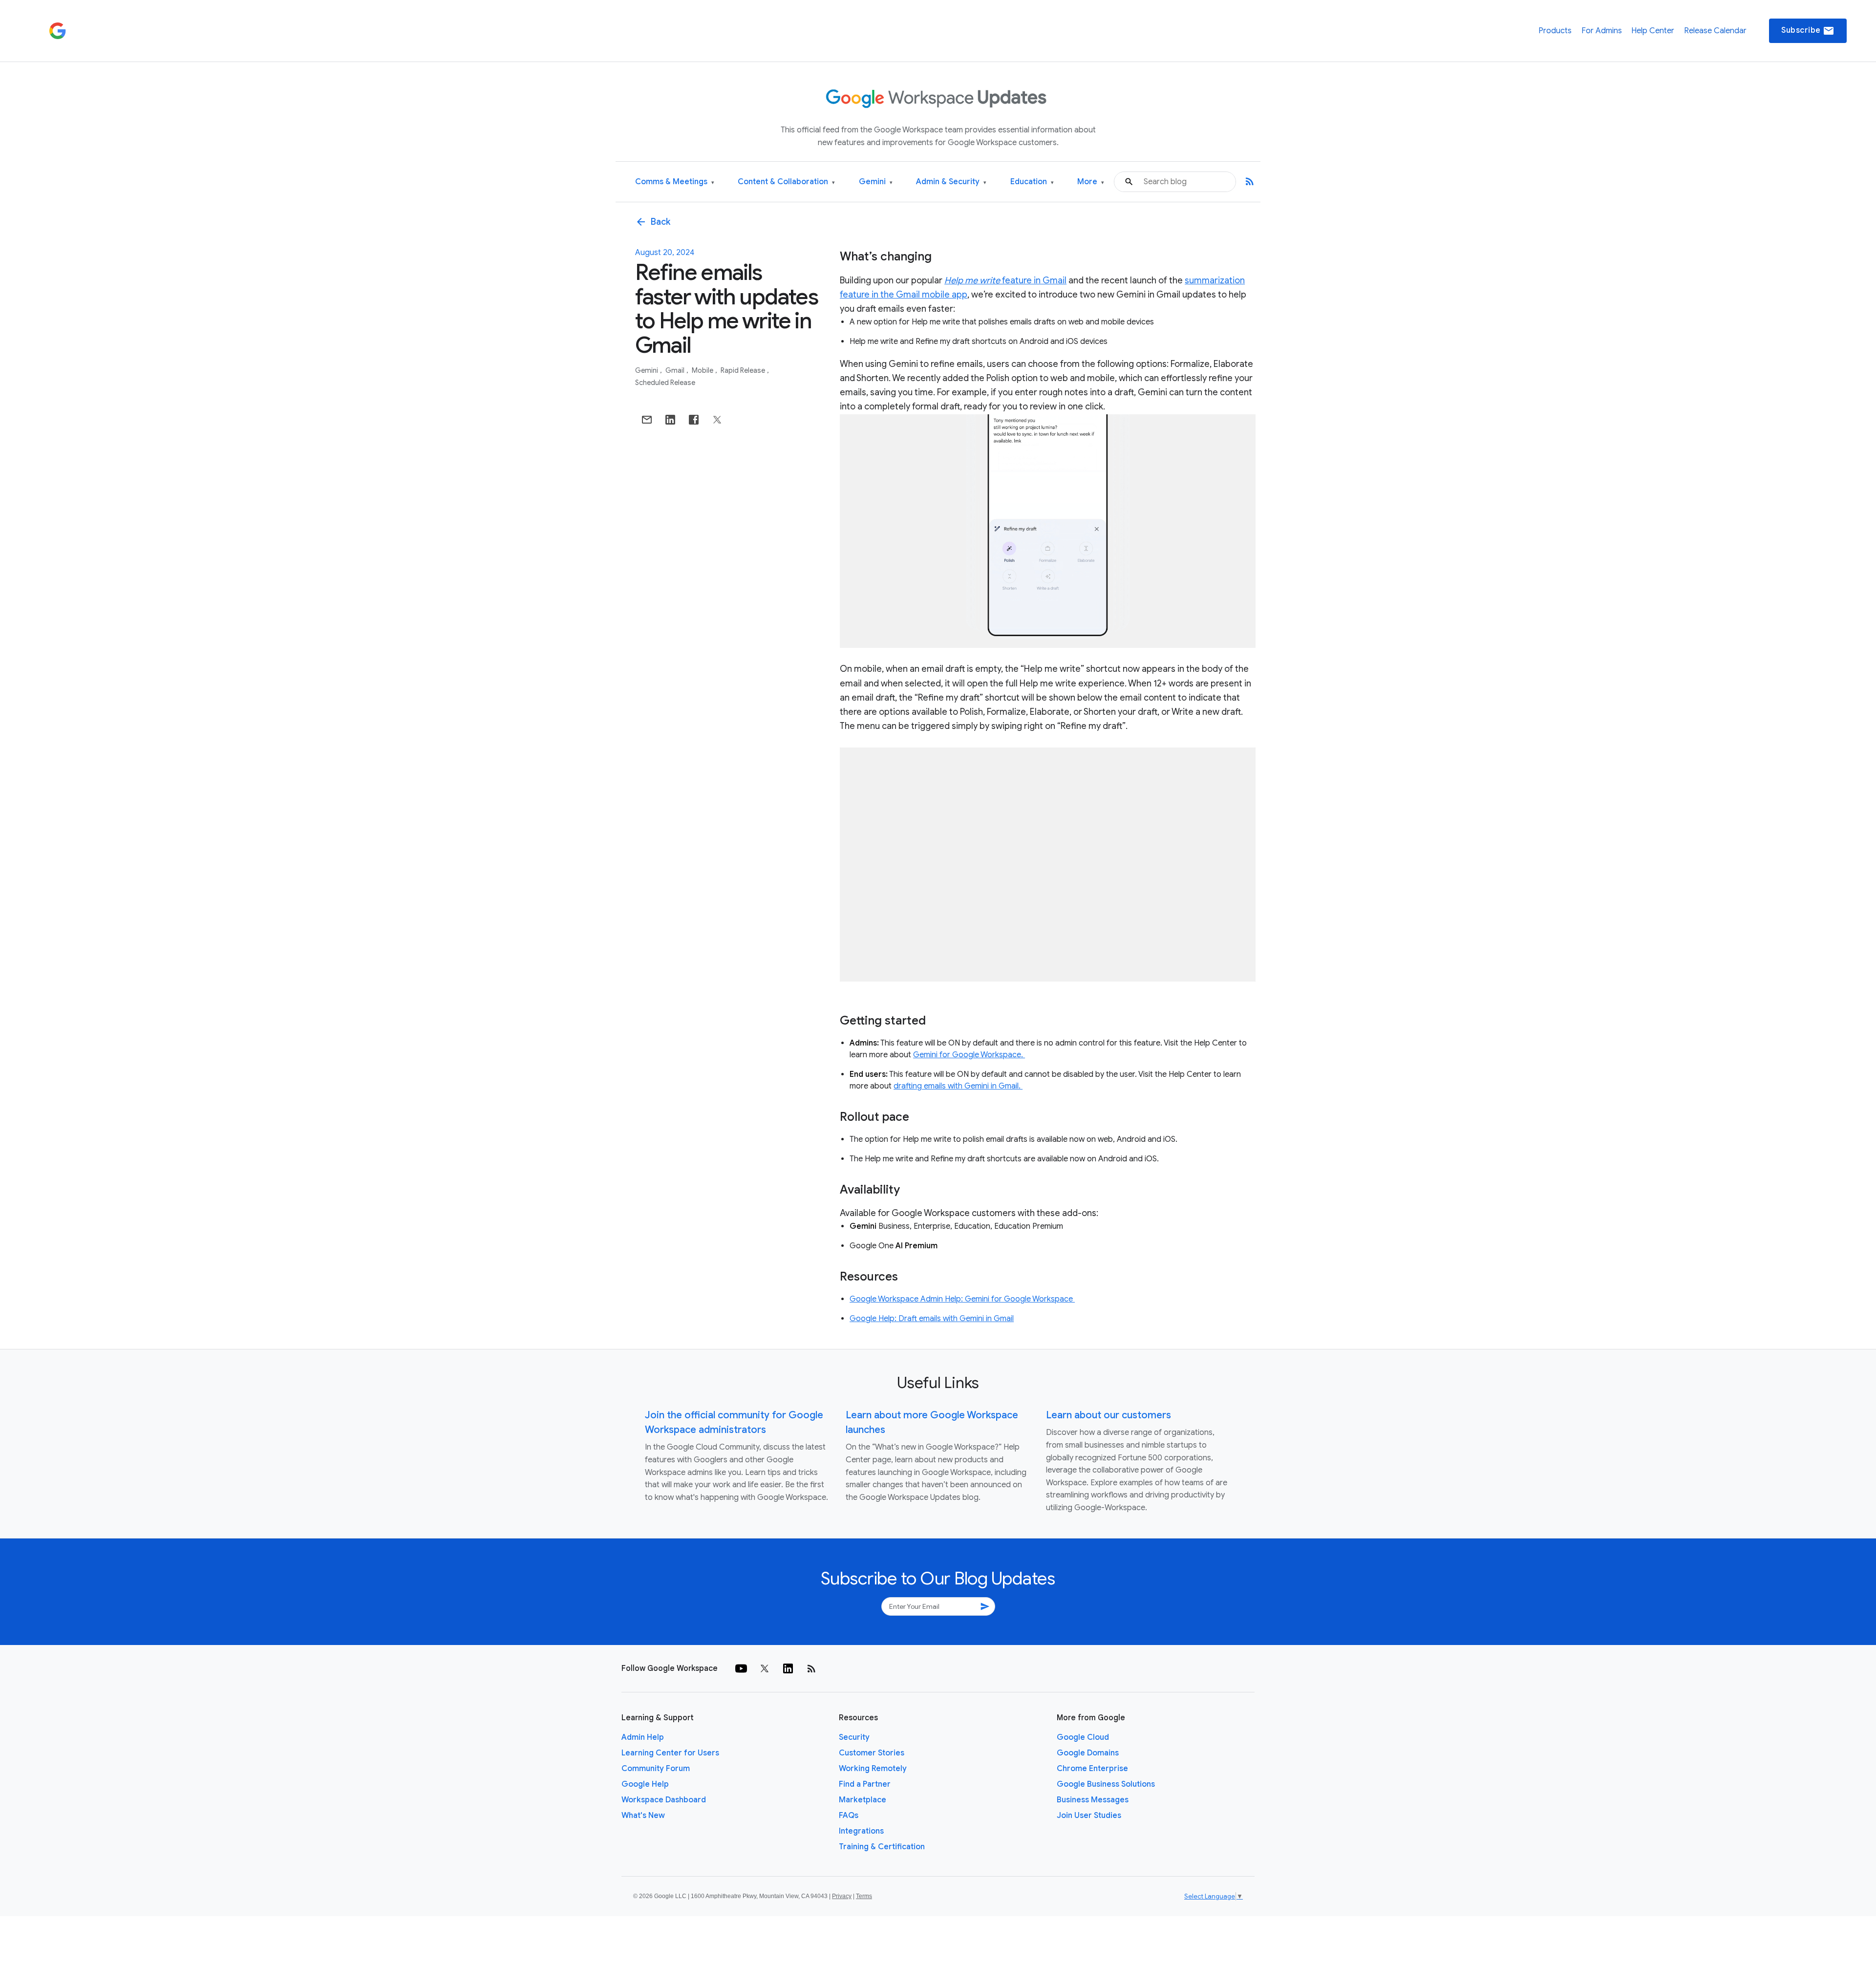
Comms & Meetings (675, 182)
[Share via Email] (647, 420)
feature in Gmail (1005, 280)
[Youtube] (741, 1668)
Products (1555, 31)
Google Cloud (1083, 1737)
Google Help (645, 1784)
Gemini (876, 182)
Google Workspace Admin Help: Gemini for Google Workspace (962, 1299)
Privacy (842, 1896)
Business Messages (1093, 1800)
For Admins (1602, 31)
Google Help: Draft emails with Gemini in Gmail (932, 1319)
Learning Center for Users (670, 1753)
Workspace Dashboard (664, 1800)
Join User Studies (1089, 1816)
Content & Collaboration (786, 182)
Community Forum (656, 1769)
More (1091, 182)
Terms (864, 1896)
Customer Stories (872, 1753)
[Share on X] (717, 420)
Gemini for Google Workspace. (969, 1055)
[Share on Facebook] (694, 420)
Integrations (861, 1831)
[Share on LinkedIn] (670, 420)
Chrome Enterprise (1092, 1769)
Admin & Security (951, 182)
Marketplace (863, 1800)
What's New (643, 1816)
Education (1032, 182)
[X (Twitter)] (765, 1668)
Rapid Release (744, 370)
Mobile (703, 370)
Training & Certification (882, 1847)
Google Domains (1088, 1753)
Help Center (1653, 31)
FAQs (849, 1816)
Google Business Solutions (1106, 1784)
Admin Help (643, 1737)
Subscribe (1808, 31)
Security (854, 1737)
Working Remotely (873, 1769)
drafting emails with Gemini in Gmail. (958, 1086)
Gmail (676, 370)
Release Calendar (1715, 31)
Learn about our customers (1109, 1415)
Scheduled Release (665, 383)
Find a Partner (865, 1784)
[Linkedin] (788, 1668)
